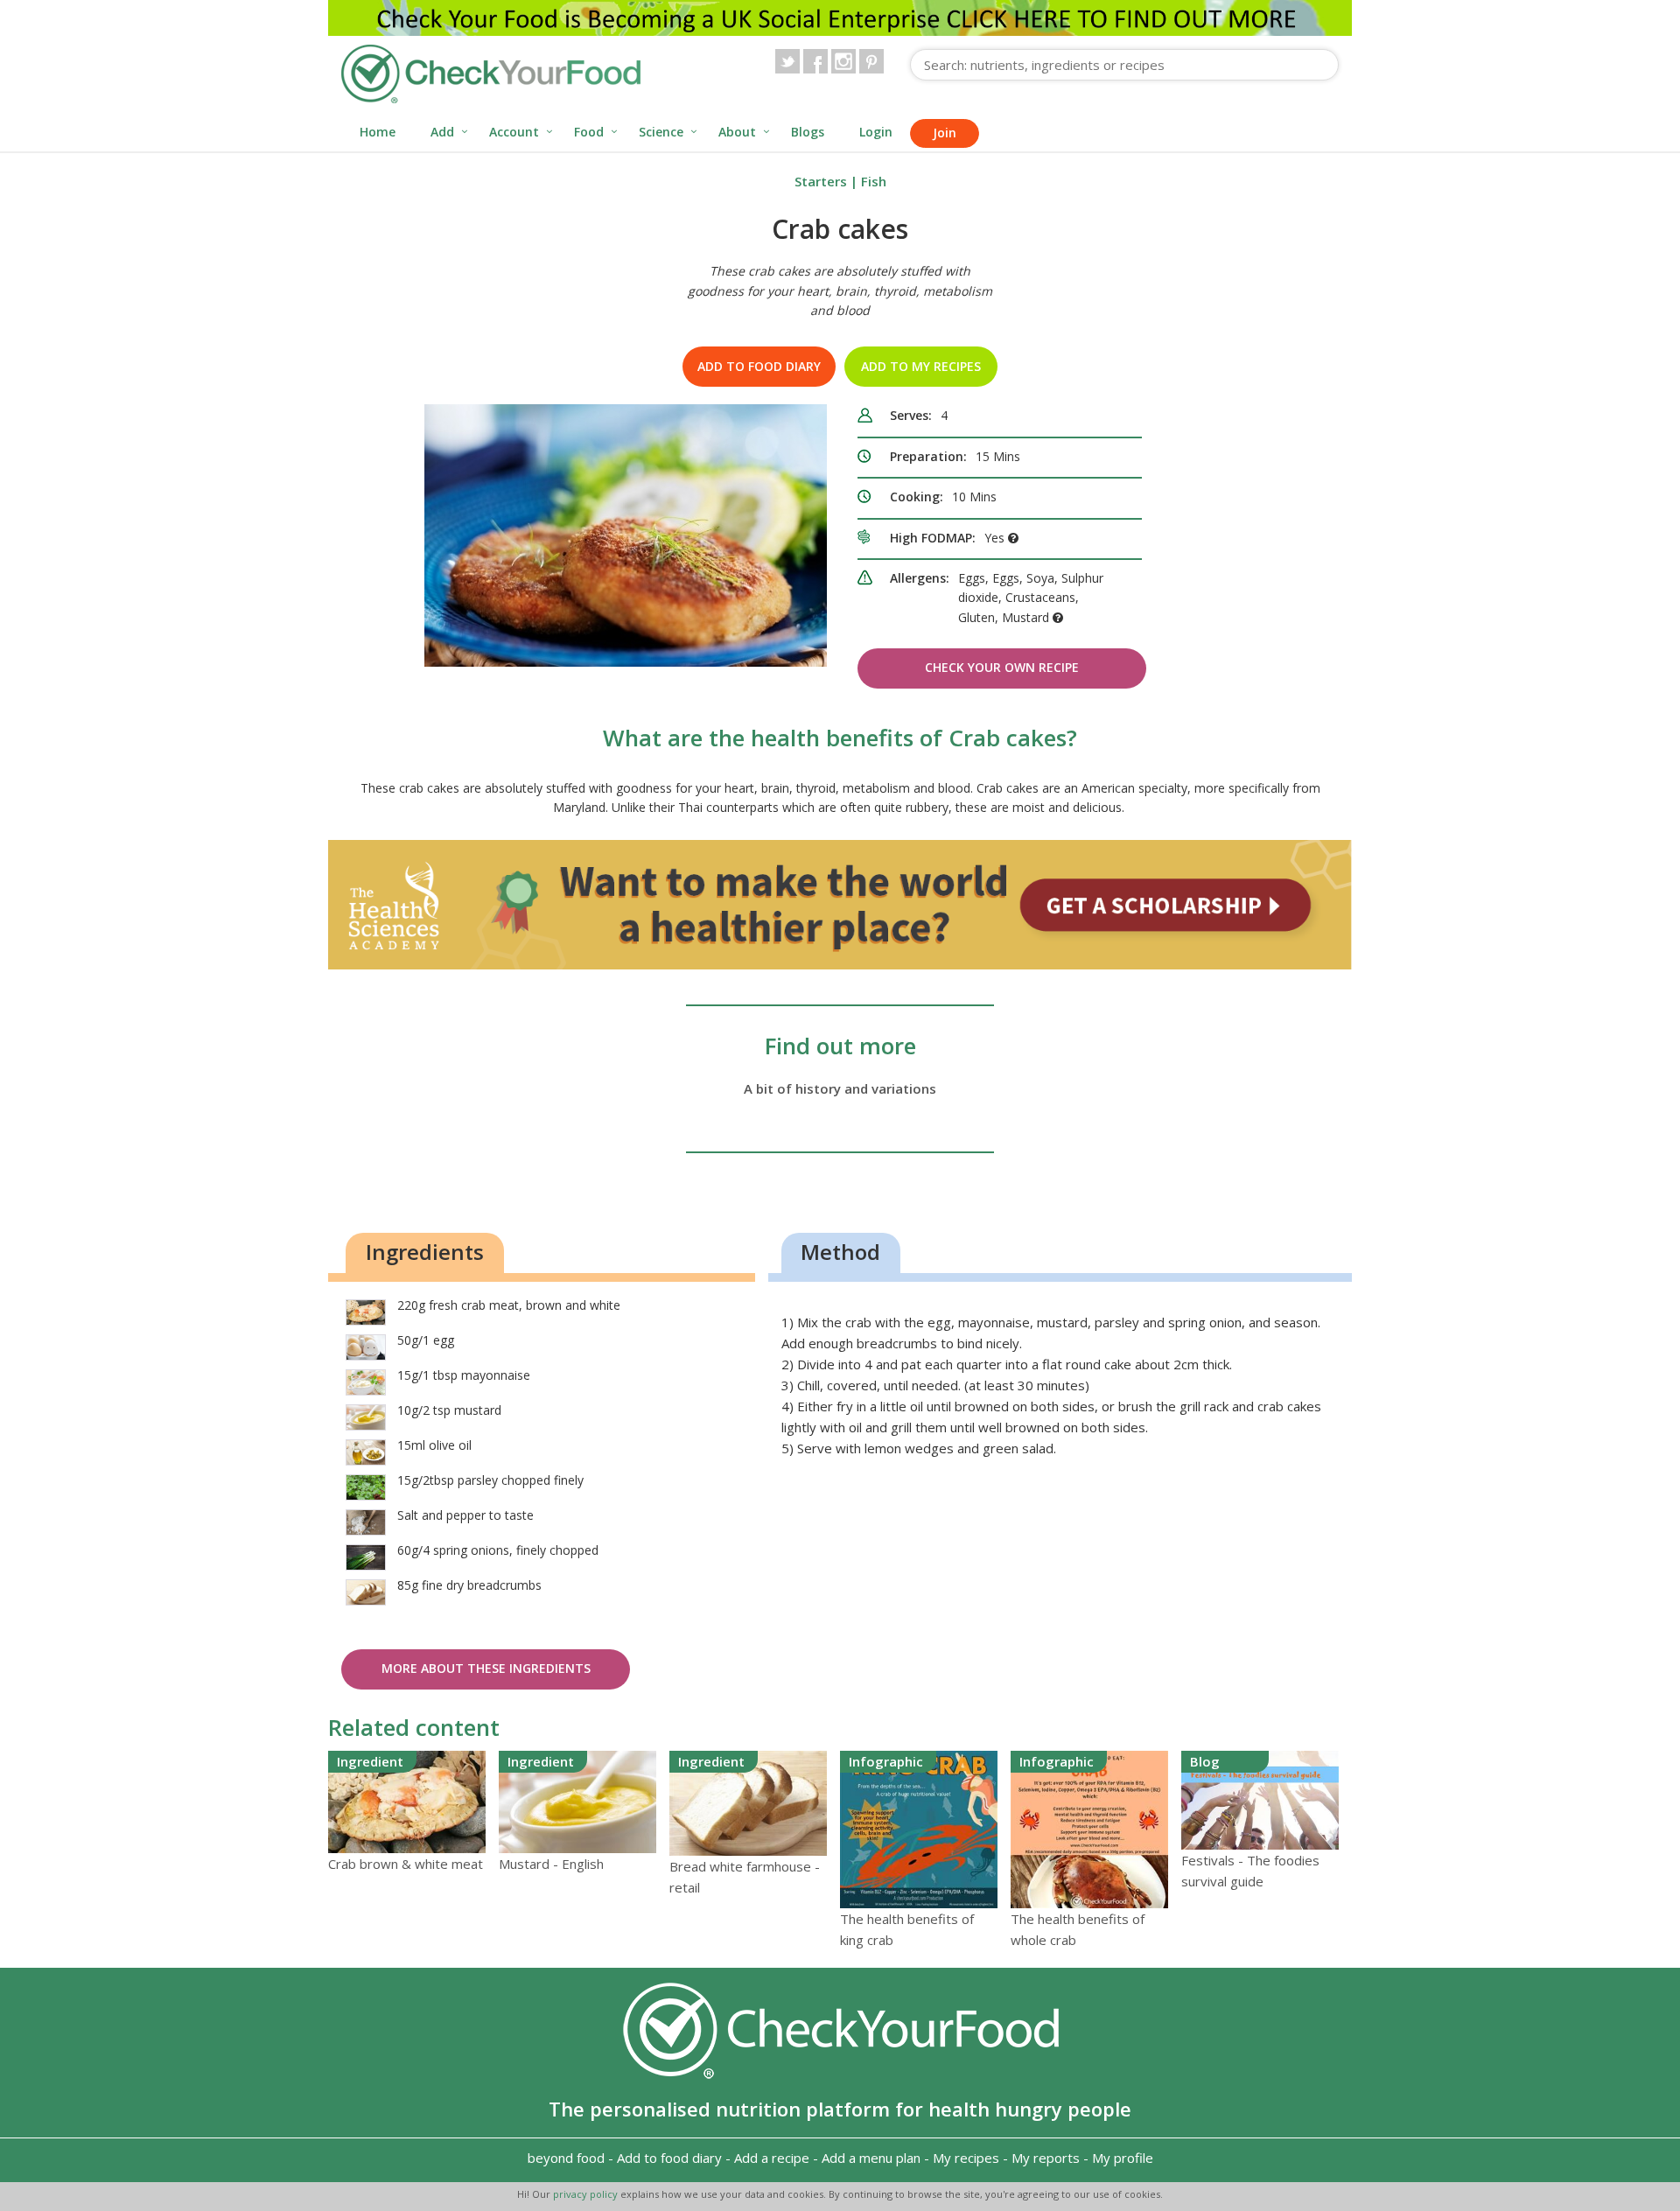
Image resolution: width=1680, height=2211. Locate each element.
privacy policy (587, 2194)
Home (378, 132)
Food (589, 132)
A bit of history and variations (840, 1088)
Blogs (808, 132)
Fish (874, 181)
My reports (1046, 2158)
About (737, 132)
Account (514, 132)
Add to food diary (759, 366)
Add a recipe (772, 2158)
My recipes (966, 2158)
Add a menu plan (871, 2158)
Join (945, 133)
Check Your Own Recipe (1002, 667)
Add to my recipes (921, 366)
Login (876, 132)
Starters (821, 181)
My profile (1123, 2158)
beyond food (566, 2158)
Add (442, 132)
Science (661, 132)
